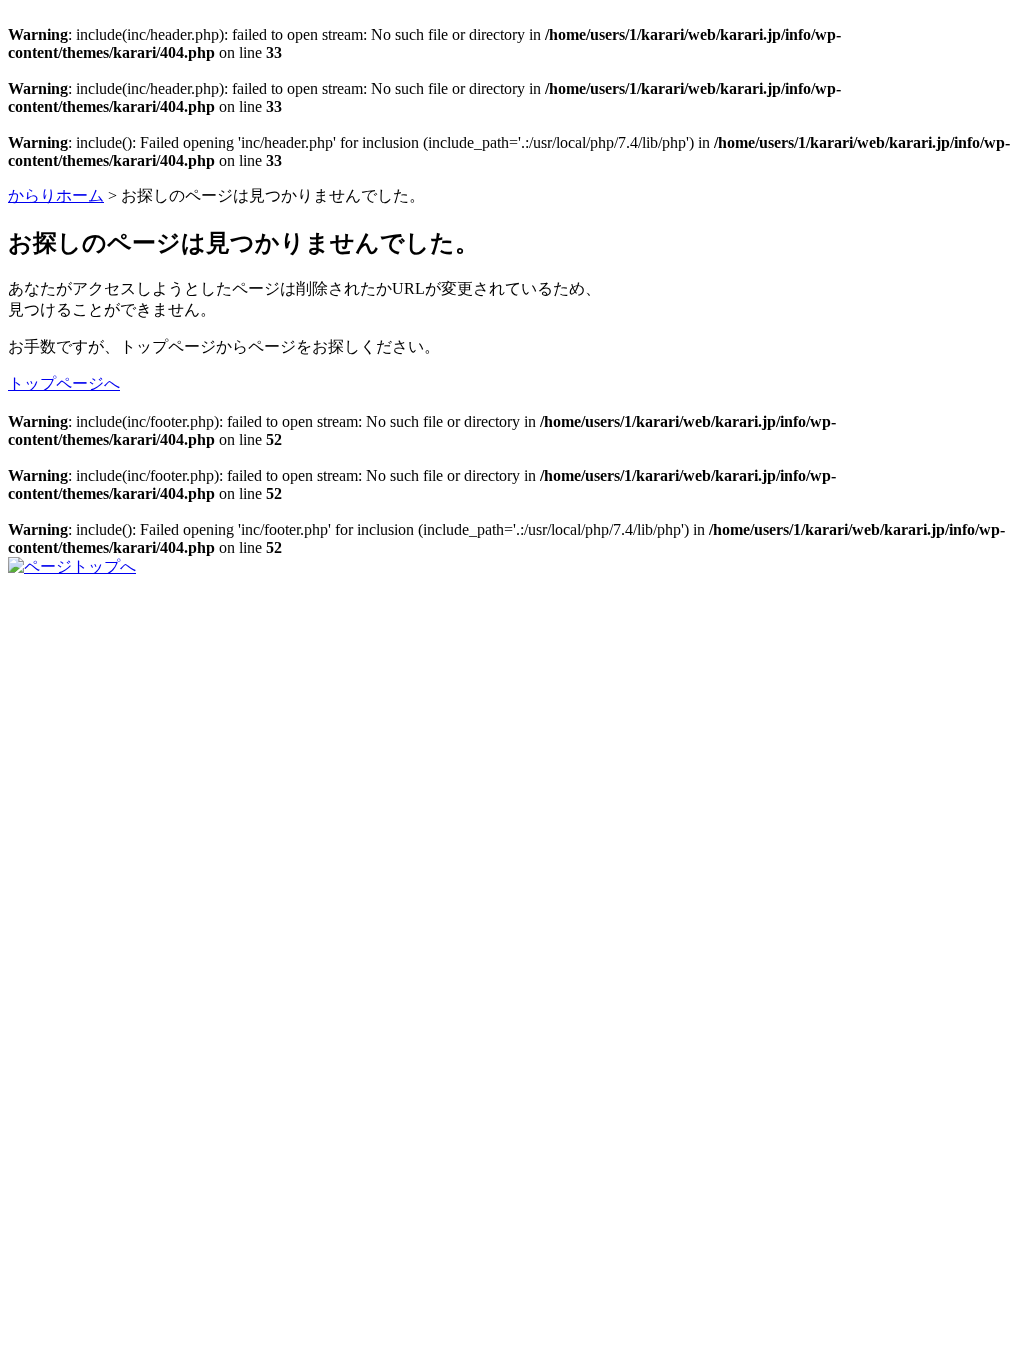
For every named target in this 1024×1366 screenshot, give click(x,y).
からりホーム (56, 195)
